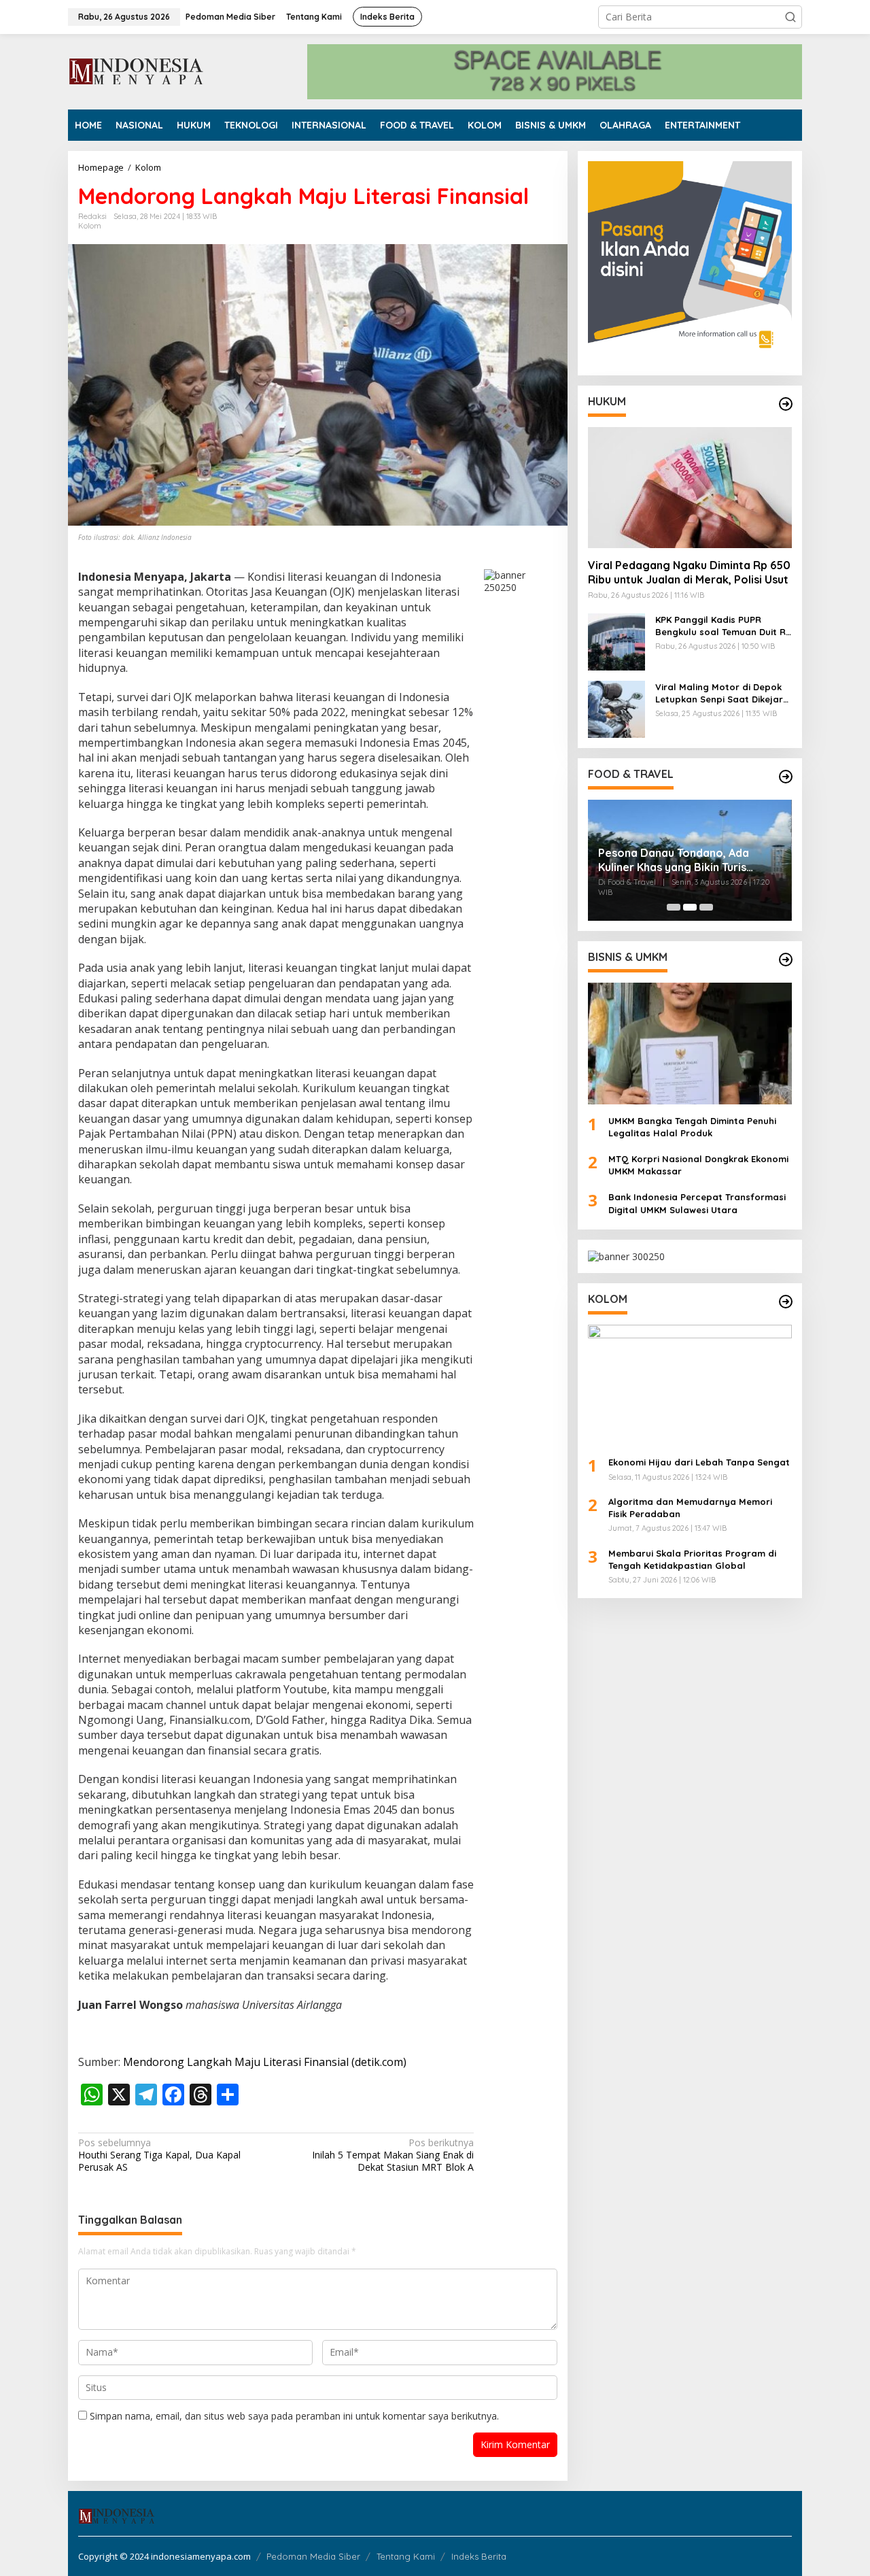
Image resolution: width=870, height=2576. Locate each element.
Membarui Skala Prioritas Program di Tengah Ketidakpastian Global (692, 1559)
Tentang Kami (406, 2556)
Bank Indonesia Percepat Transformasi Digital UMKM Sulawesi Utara (697, 1203)
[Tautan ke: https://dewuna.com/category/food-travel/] (786, 777)
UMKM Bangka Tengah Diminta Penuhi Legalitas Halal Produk (692, 1126)
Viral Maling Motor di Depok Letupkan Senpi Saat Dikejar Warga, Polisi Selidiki (719, 693)
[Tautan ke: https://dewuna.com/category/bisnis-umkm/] (786, 960)
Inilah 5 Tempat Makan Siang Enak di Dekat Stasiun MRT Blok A (393, 2155)
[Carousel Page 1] (674, 907)
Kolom (90, 226)
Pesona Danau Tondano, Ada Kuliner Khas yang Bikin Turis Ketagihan (674, 860)
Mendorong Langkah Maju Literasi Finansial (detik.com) (265, 2062)
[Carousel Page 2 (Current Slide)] (690, 907)
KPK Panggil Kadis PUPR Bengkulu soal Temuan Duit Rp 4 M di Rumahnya (724, 626)
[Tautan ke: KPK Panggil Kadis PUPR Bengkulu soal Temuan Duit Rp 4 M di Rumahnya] (616, 641)
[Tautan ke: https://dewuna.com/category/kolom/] (786, 1302)
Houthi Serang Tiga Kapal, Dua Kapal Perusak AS (159, 2155)
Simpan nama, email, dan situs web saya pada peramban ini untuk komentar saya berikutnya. (294, 2416)
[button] (790, 17)
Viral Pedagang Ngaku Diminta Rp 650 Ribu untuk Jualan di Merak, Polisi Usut (689, 572)
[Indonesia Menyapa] (137, 70)
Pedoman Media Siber (313, 2556)
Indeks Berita (479, 2556)
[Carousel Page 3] (706, 907)
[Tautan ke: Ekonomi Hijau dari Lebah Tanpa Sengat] (690, 1385)
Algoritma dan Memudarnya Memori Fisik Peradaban (690, 1508)
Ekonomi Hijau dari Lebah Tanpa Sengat (699, 1462)
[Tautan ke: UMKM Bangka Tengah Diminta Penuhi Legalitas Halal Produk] (690, 1043)
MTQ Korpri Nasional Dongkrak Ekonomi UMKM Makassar (698, 1165)
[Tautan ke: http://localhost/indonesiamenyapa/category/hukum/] (786, 404)
